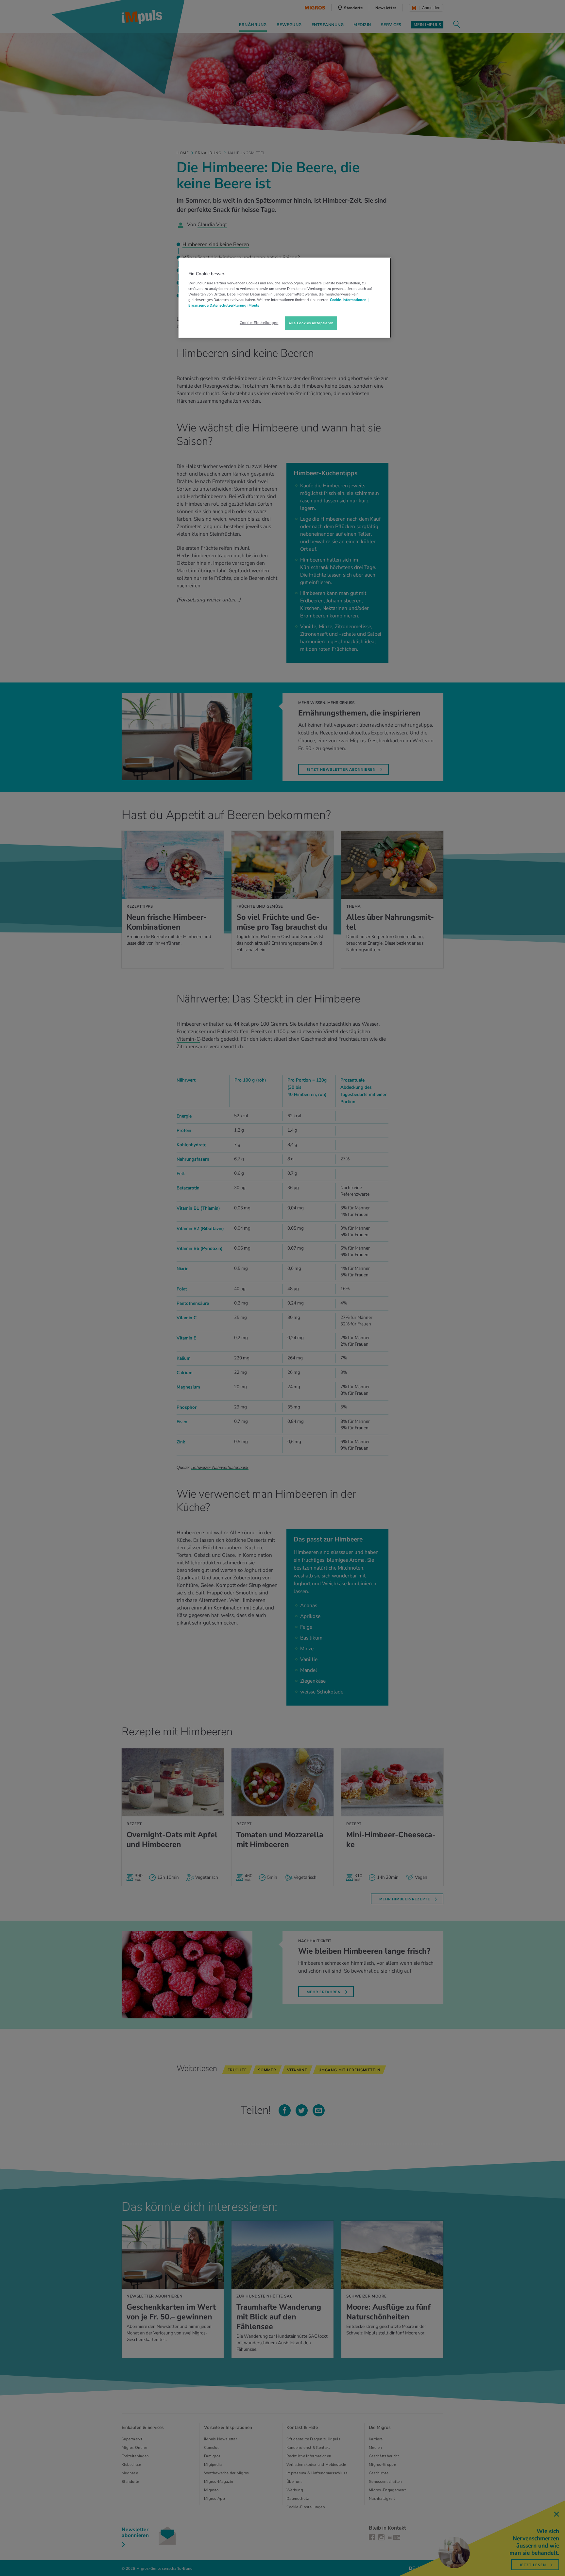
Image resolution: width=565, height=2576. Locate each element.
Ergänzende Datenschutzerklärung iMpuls (224, 305)
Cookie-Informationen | (349, 300)
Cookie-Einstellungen (259, 323)
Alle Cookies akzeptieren (311, 323)
